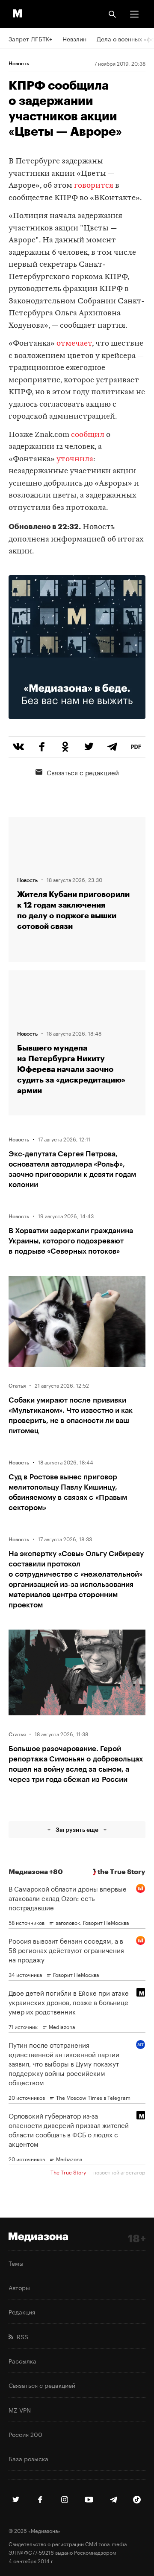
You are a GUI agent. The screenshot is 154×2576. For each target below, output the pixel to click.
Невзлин (74, 38)
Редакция (22, 2311)
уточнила (75, 459)
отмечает (74, 344)
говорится (94, 186)
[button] (134, 14)
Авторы (19, 2287)
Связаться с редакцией (83, 772)
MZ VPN (20, 2410)
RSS (21, 2336)
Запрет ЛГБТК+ (30, 38)
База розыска (28, 2458)
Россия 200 (25, 2434)
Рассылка (22, 2361)
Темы (16, 2263)
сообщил (88, 435)
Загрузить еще (77, 1829)
